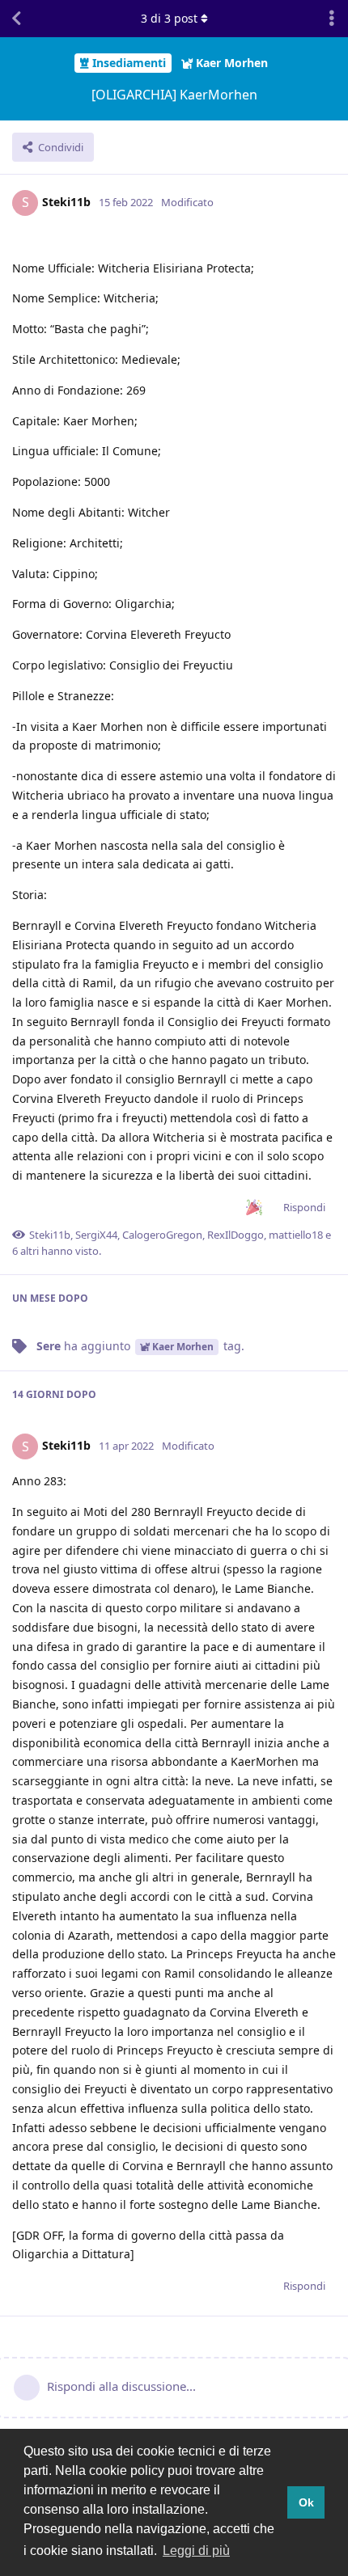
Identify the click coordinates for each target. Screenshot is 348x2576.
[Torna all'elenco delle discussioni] (16, 19)
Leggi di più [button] (196, 2551)
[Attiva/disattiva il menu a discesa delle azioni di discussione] (332, 19)
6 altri (25, 1251)
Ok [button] (306, 2502)
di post (169, 18)
